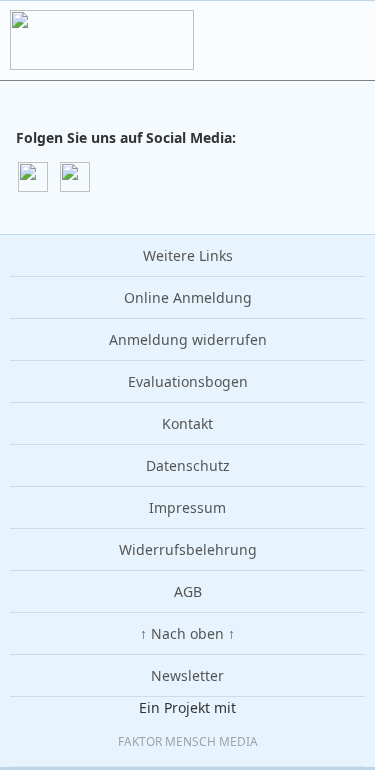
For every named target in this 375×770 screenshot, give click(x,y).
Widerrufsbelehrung (188, 549)
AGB (188, 591)
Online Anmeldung (188, 297)
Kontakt (187, 423)
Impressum (187, 507)
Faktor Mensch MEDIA (188, 741)
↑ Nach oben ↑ (187, 633)
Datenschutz (188, 465)
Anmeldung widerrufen (188, 339)
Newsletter (187, 675)
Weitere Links (188, 255)
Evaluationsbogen (188, 381)
